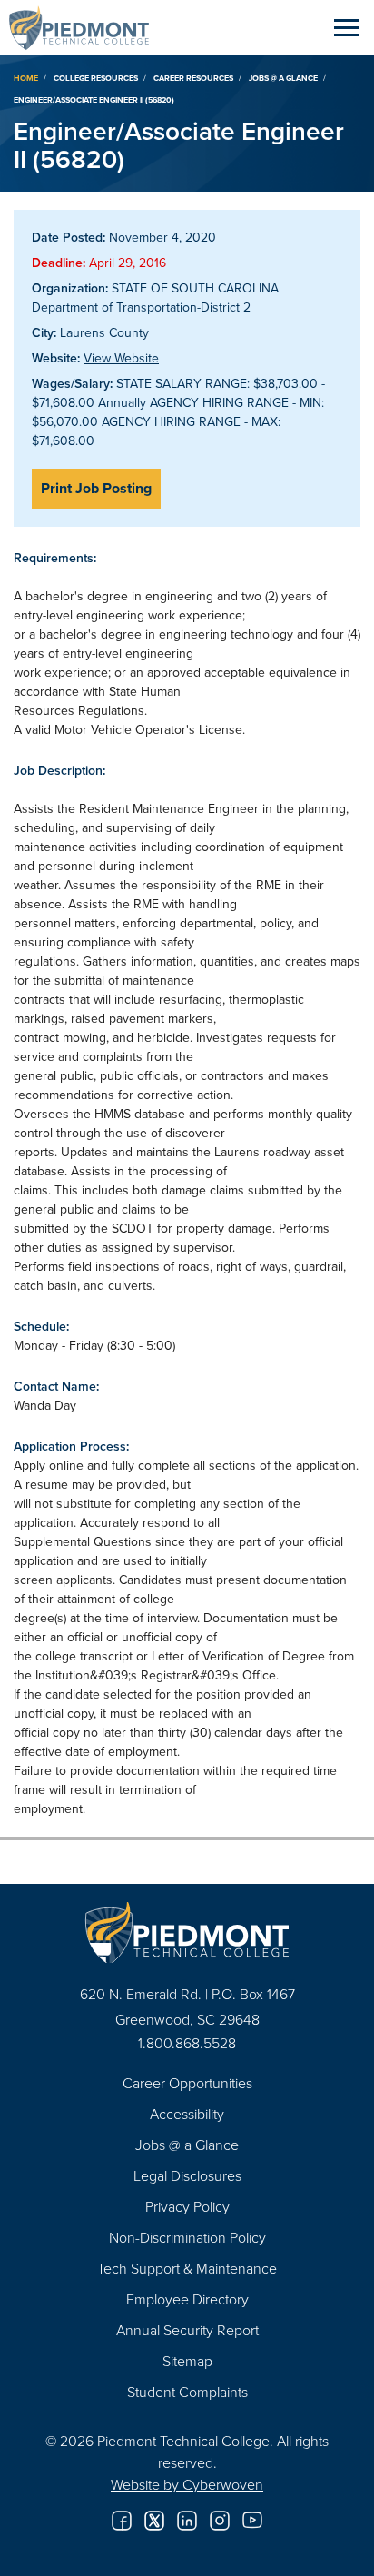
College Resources (96, 78)
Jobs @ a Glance (283, 78)
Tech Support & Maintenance (187, 2268)
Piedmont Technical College (86, 27)
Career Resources (193, 78)
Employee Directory (187, 2299)
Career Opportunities (187, 2083)
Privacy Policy (187, 2206)
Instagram (220, 2521)
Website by (187, 2484)
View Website (121, 358)
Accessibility (187, 2114)
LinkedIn (187, 2521)
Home (26, 78)
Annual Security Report (187, 2330)
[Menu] (347, 27)
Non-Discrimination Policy (187, 2237)
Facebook (122, 2521)
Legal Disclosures (187, 2175)
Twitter (154, 2521)
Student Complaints (187, 2392)
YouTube (252, 2521)
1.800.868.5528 (187, 2043)
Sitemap (187, 2361)
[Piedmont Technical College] (187, 1932)
